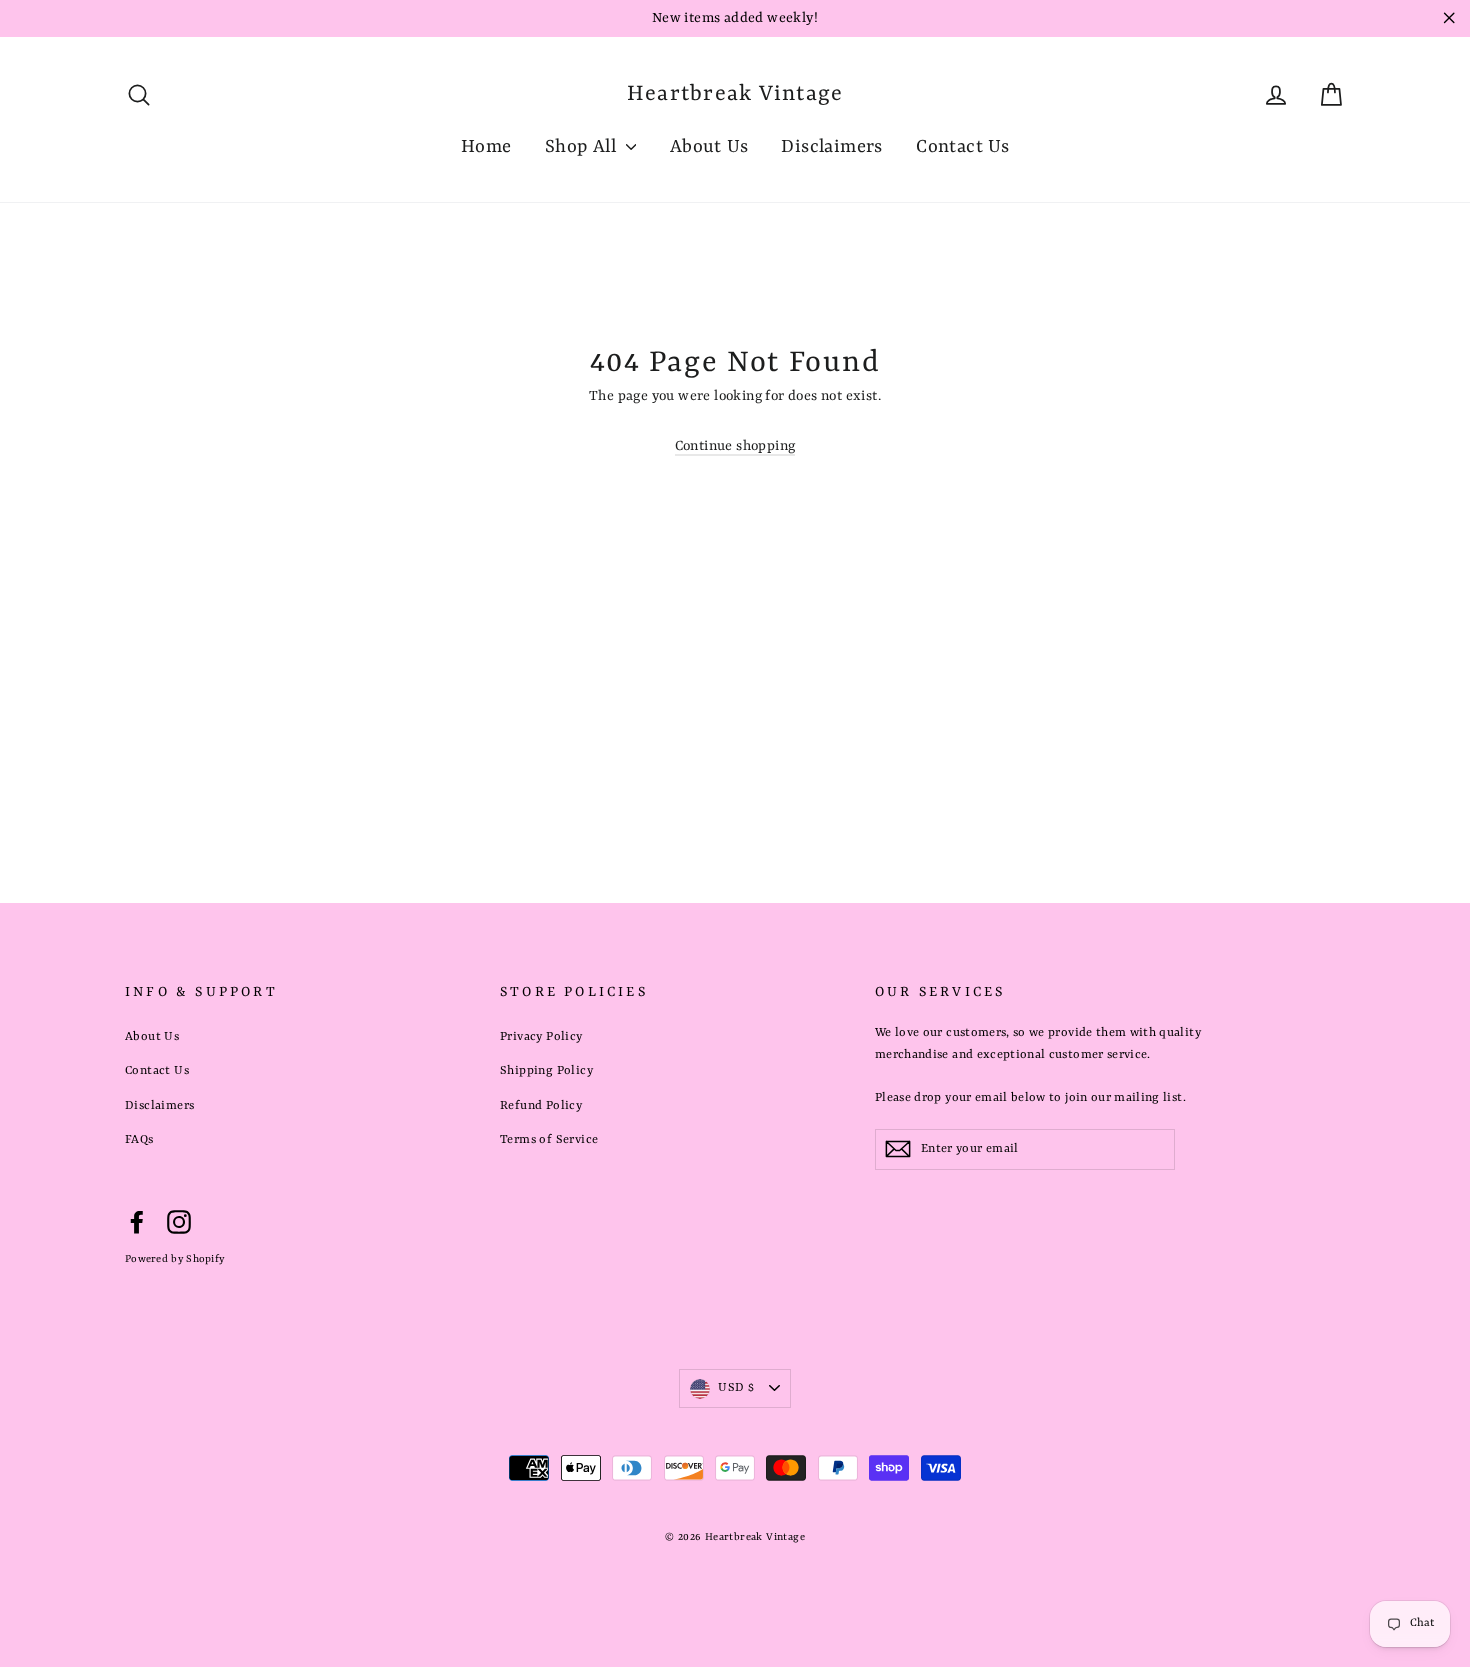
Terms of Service (549, 1140)
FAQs (139, 1140)
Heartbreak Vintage (735, 94)
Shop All (583, 147)
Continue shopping (735, 446)
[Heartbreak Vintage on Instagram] (179, 1223)
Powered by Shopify (174, 1259)
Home (486, 147)
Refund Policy (541, 1106)
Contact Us (962, 147)
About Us (709, 147)
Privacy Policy (541, 1037)
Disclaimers (831, 147)
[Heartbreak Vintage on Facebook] (137, 1223)
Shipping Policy (546, 1071)
